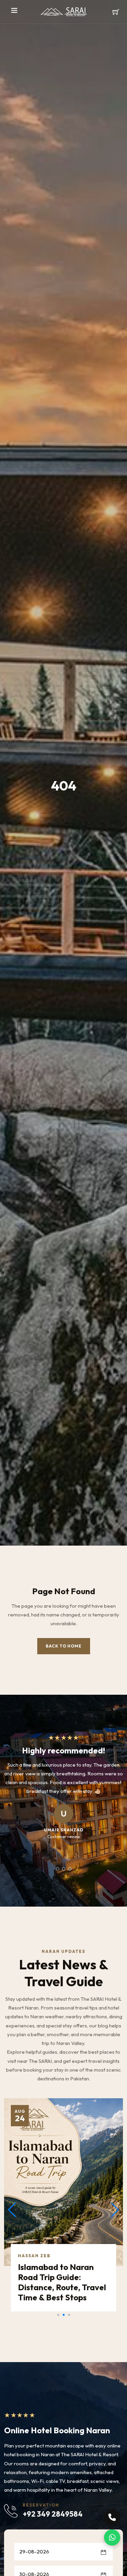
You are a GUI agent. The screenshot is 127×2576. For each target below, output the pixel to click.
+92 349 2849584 (53, 2514)
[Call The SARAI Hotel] (112, 2517)
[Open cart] (116, 12)
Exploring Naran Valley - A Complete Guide (61, 2263)
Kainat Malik (37, 2246)
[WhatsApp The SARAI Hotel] (112, 2538)
